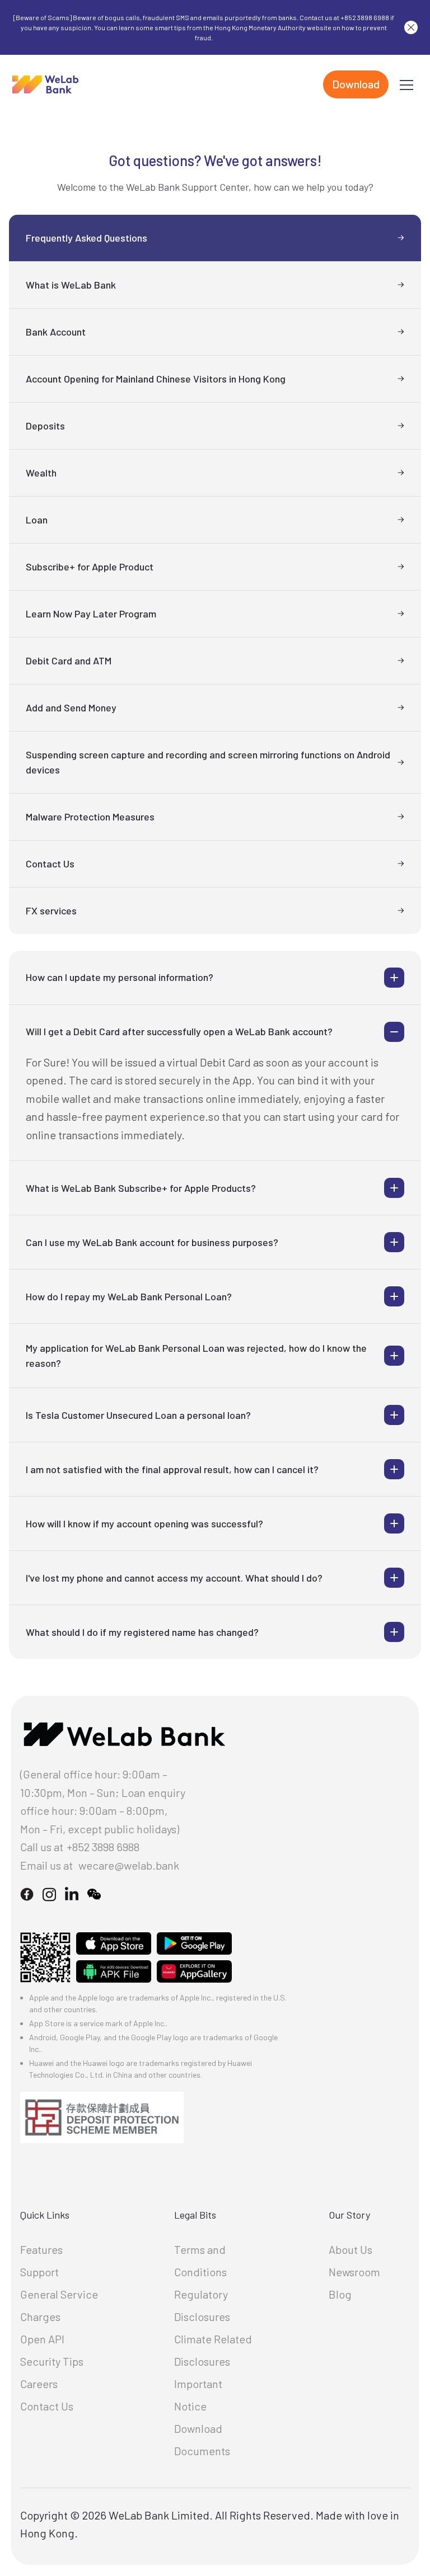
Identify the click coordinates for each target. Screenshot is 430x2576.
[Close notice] (411, 27)
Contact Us (47, 2406)
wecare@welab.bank (129, 1865)
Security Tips (52, 2361)
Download (356, 84)
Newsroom (354, 2272)
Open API (42, 2339)
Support (39, 2272)
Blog (340, 2294)
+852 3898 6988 (103, 1847)
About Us (350, 2249)
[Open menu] (406, 84)
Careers (39, 2384)
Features (41, 2249)
